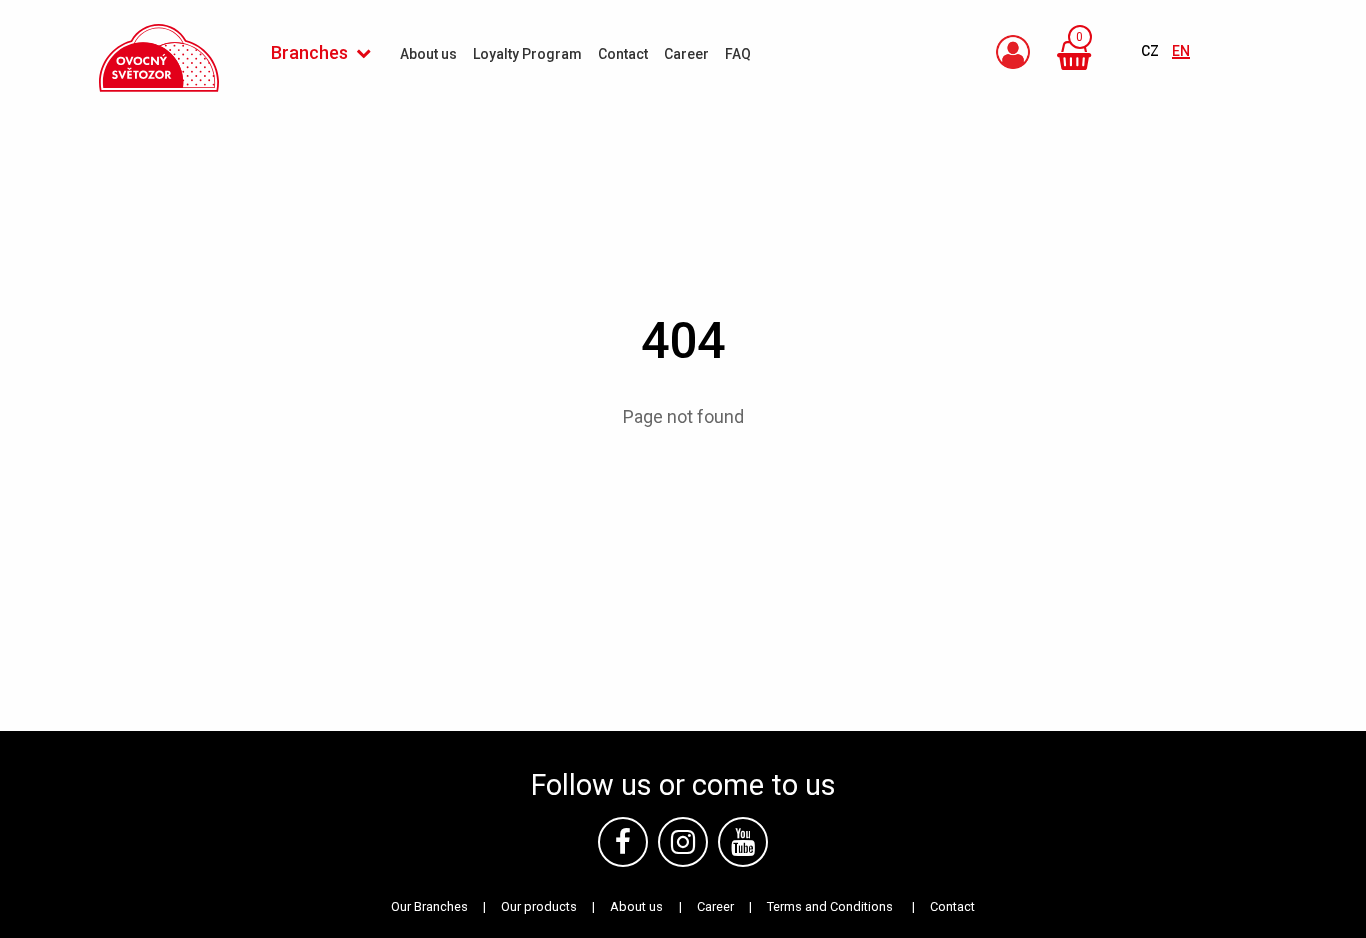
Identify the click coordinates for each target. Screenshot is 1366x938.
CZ (1151, 51)
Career (715, 906)
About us (636, 906)
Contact (952, 906)
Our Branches (429, 906)
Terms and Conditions (830, 906)
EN (1181, 51)
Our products (539, 906)
